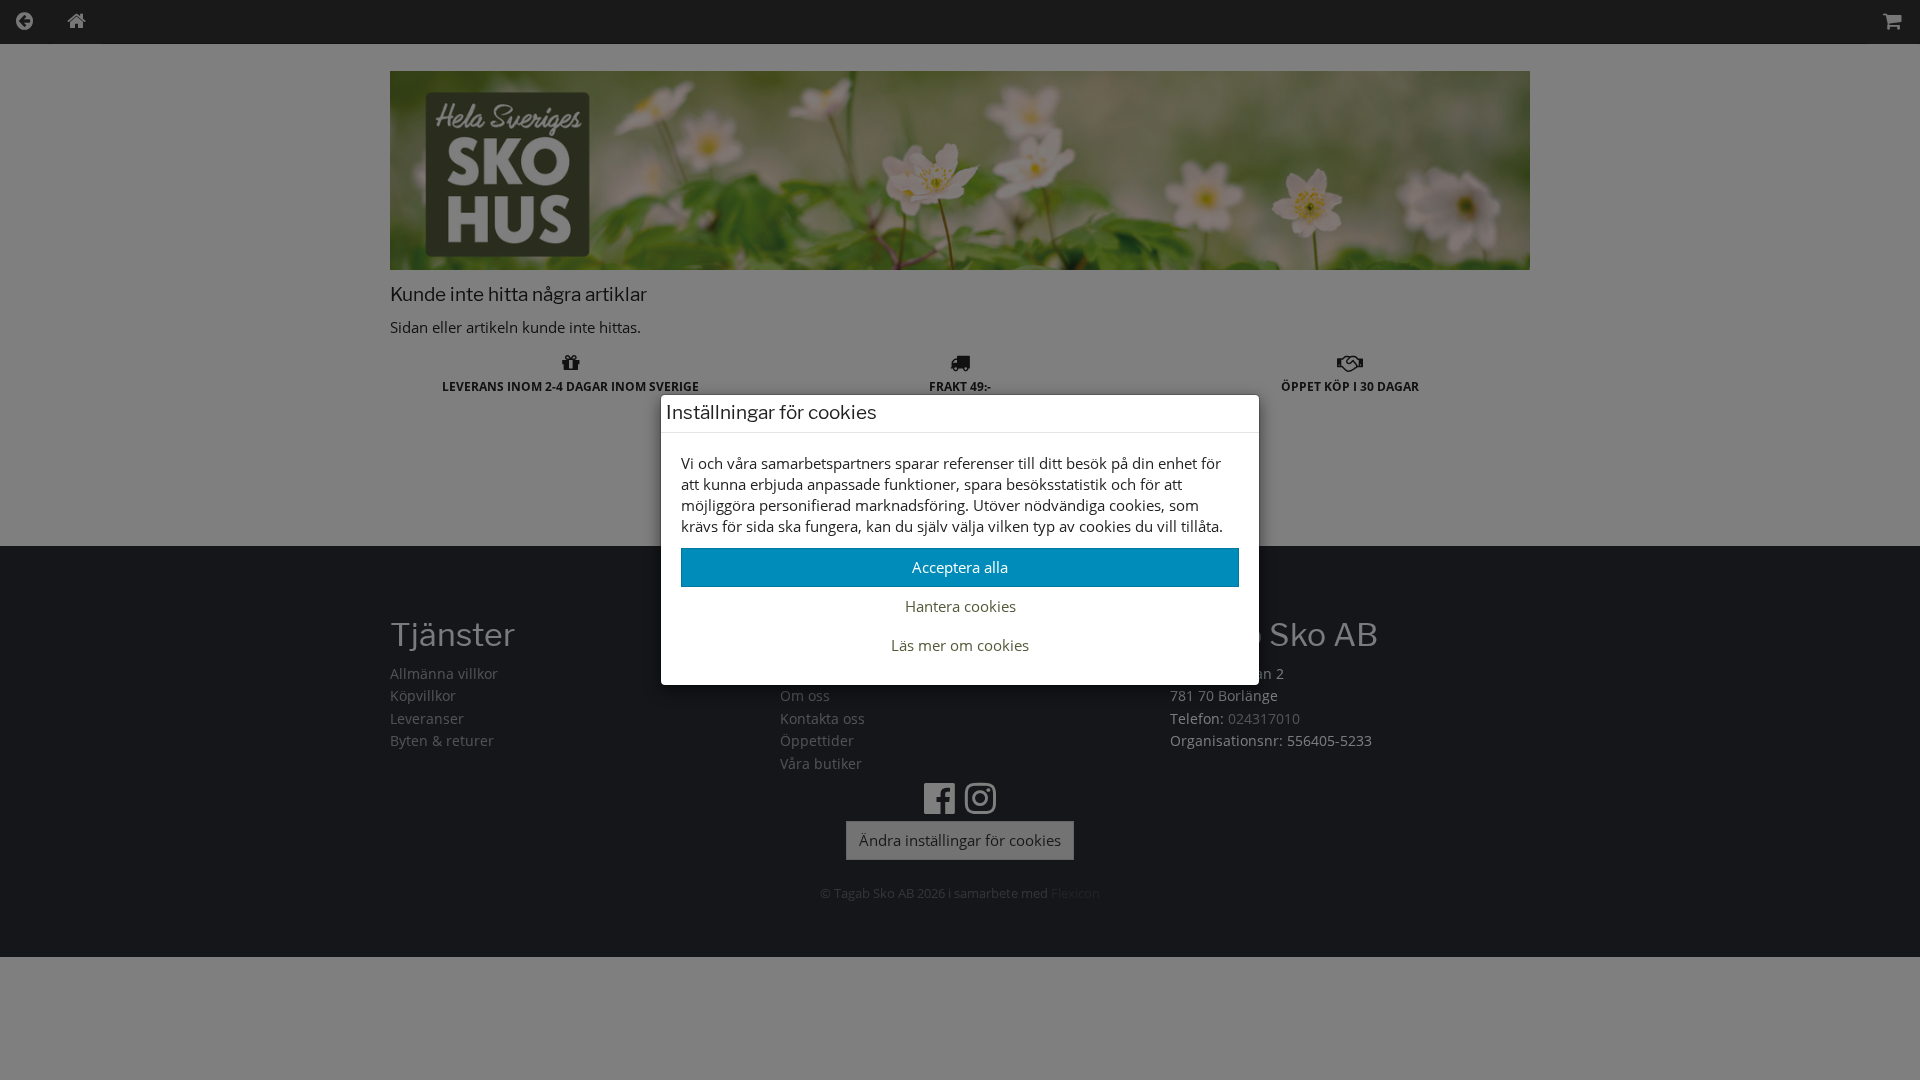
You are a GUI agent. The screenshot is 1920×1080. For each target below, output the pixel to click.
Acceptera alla (960, 567)
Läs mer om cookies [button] (960, 645)
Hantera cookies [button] (960, 606)
